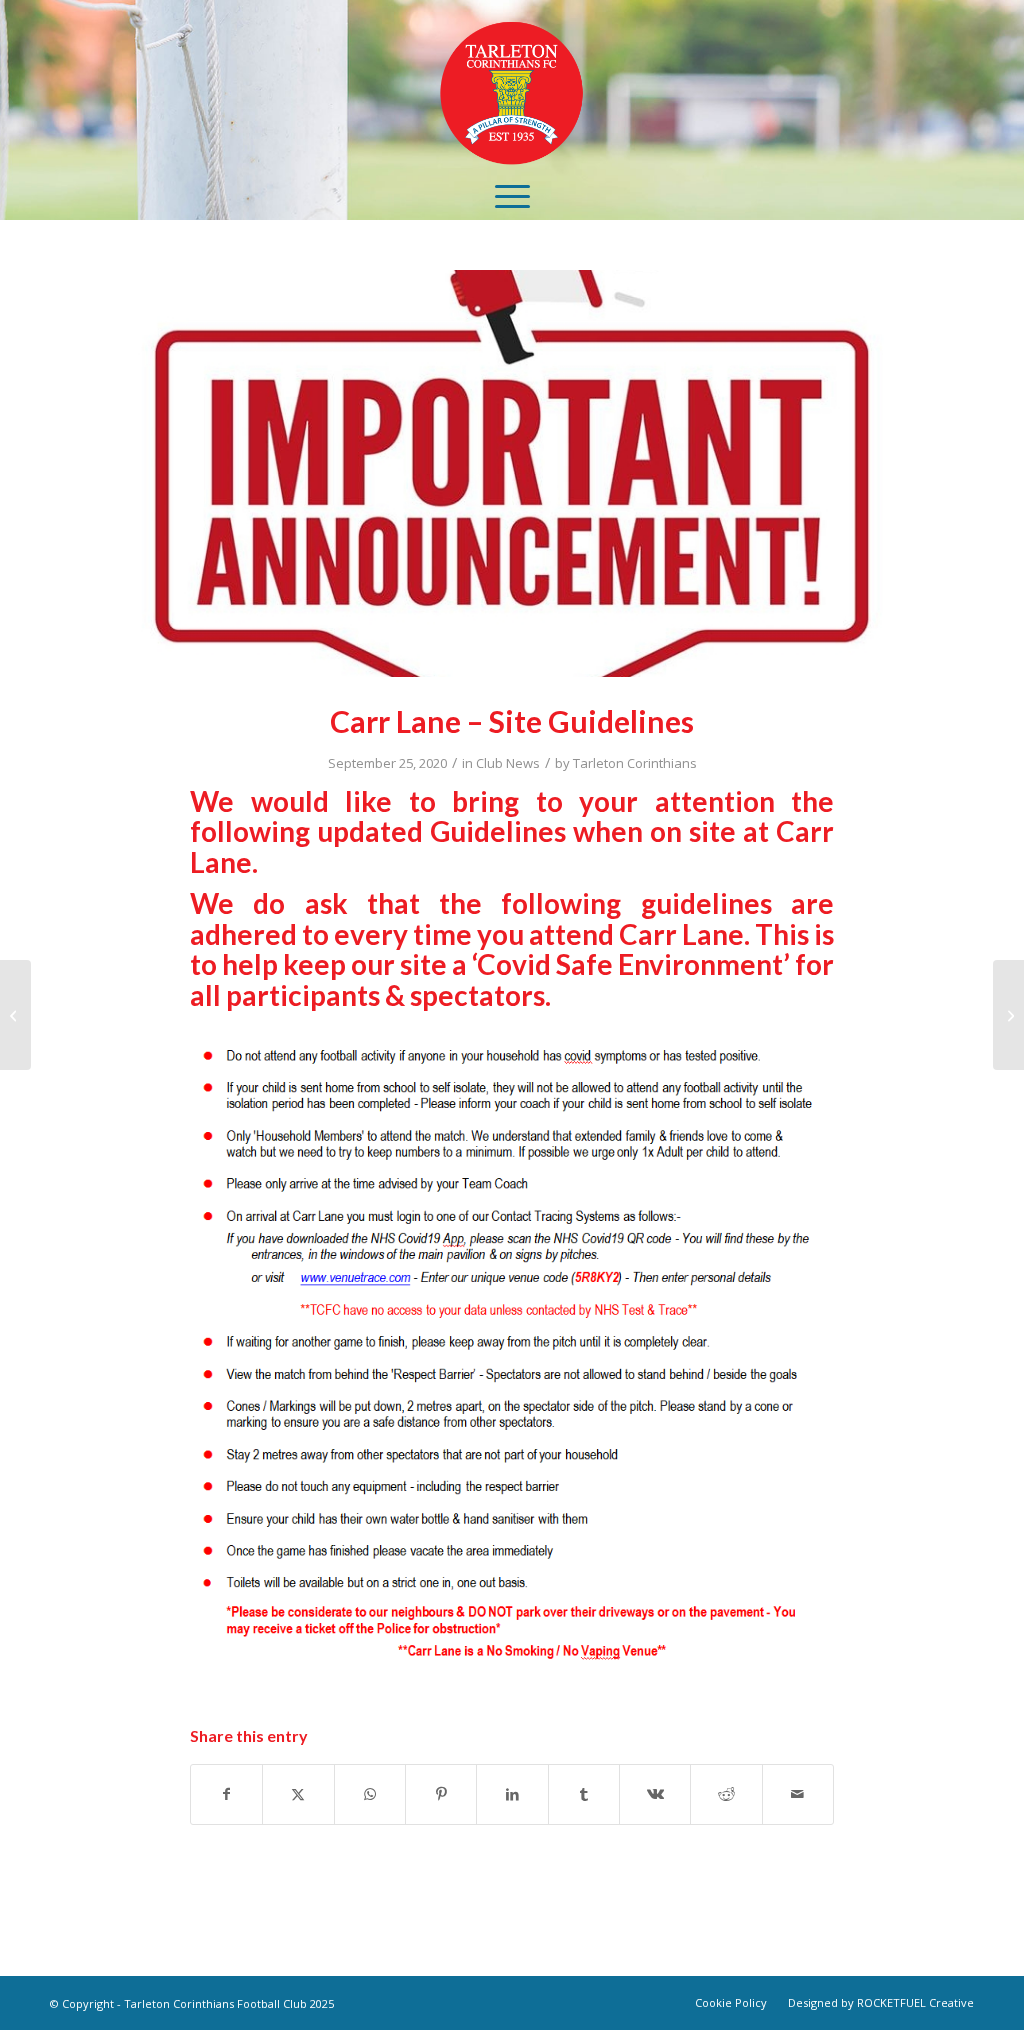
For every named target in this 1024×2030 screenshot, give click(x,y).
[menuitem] (512, 195)
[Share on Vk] (655, 1794)
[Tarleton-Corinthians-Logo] (512, 85)
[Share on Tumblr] (584, 1794)
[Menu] (512, 195)
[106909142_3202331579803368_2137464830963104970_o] (512, 473)
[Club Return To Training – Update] (15, 1015)
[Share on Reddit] (726, 1794)
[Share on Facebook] (226, 1794)
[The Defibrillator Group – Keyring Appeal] (1008, 1015)
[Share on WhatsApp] (370, 1794)
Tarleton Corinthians (635, 763)
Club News (508, 763)
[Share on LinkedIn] (512, 1794)
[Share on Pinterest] (441, 1794)
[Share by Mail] (798, 1794)
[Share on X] (298, 1794)
